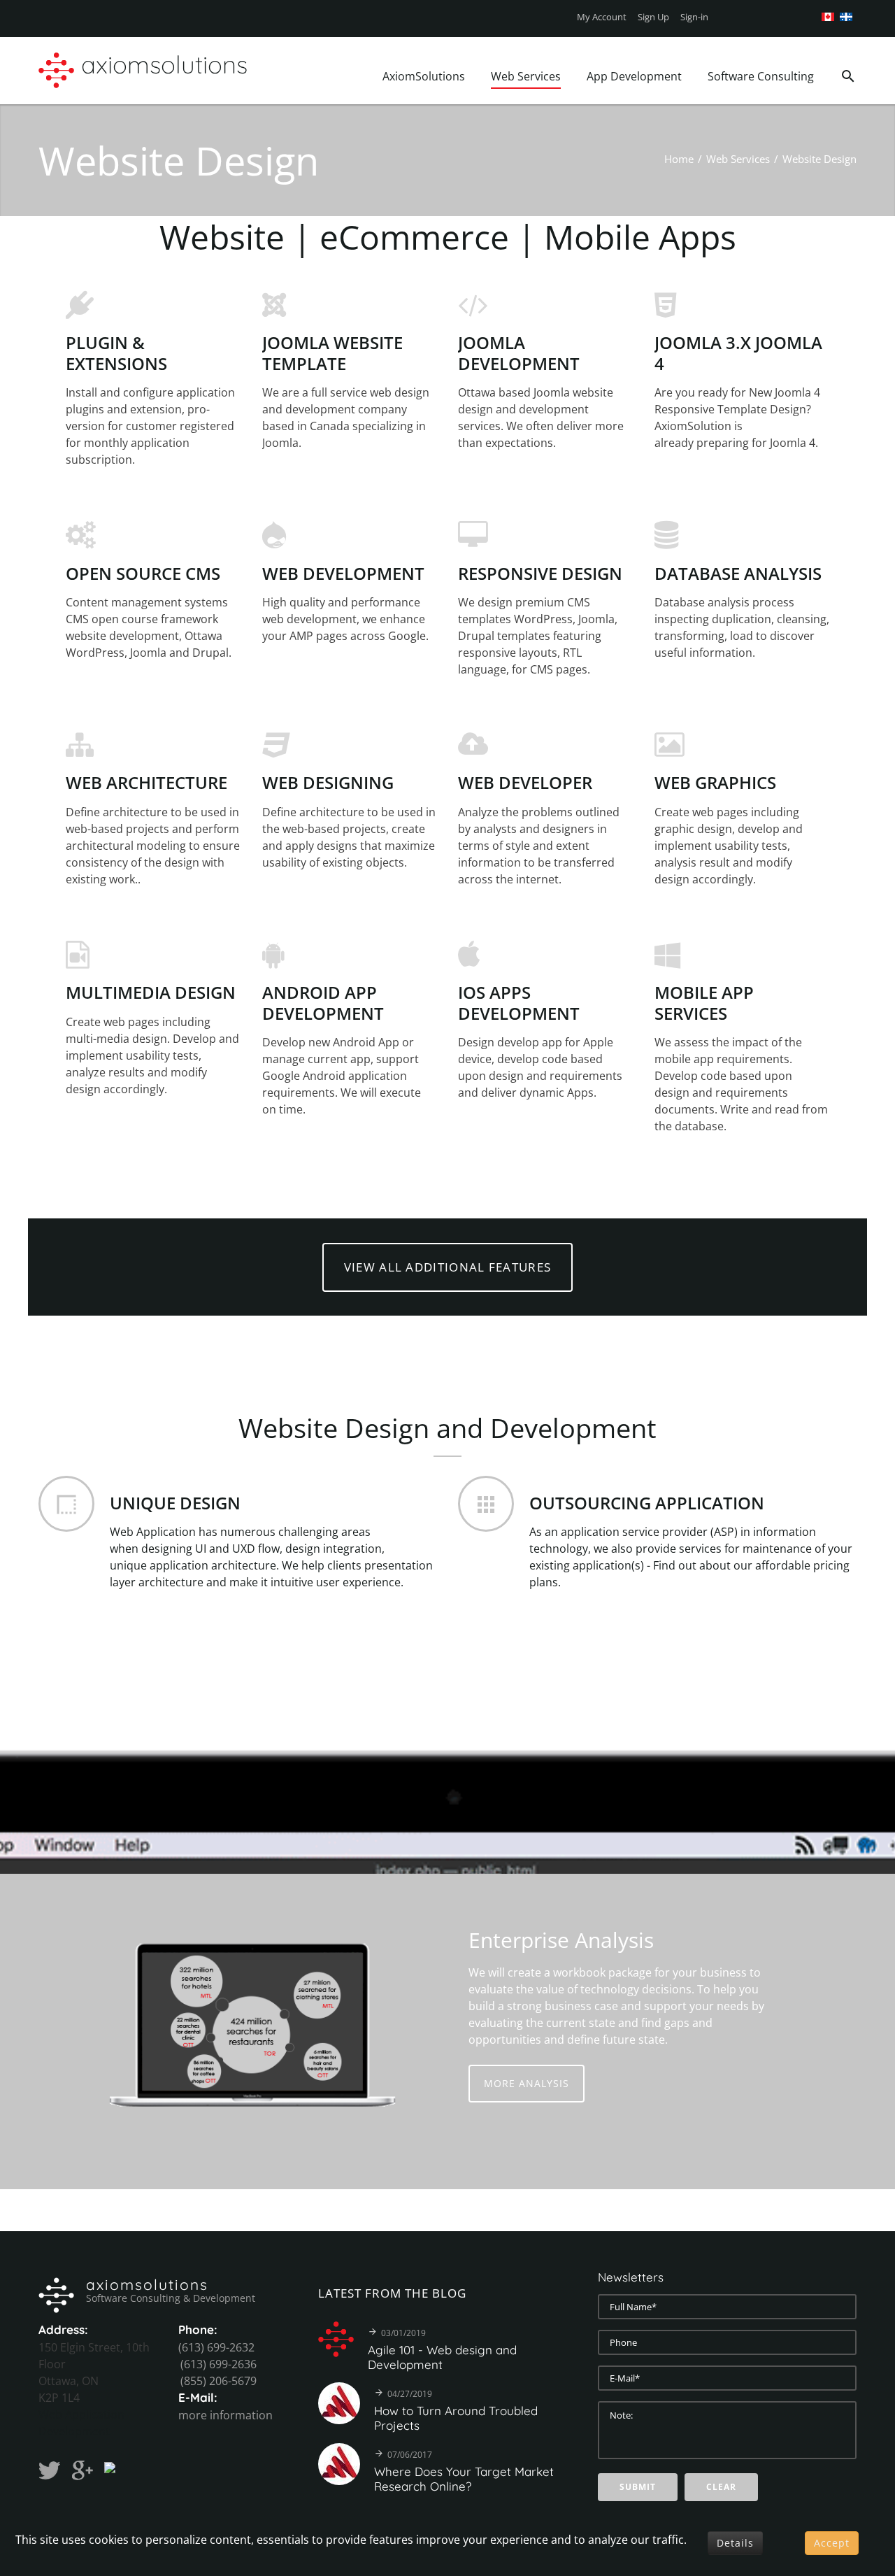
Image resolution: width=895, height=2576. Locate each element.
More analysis (527, 2083)
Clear (721, 2487)
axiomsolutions (147, 2284)
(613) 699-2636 (219, 2364)
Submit (638, 2487)
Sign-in (694, 17)
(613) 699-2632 (216, 2347)
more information (225, 2415)
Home (679, 159)
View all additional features (447, 1267)
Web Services (738, 159)
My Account (602, 17)
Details (735, 2543)
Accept (832, 2543)
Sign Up (653, 17)
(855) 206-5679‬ (219, 2381)
